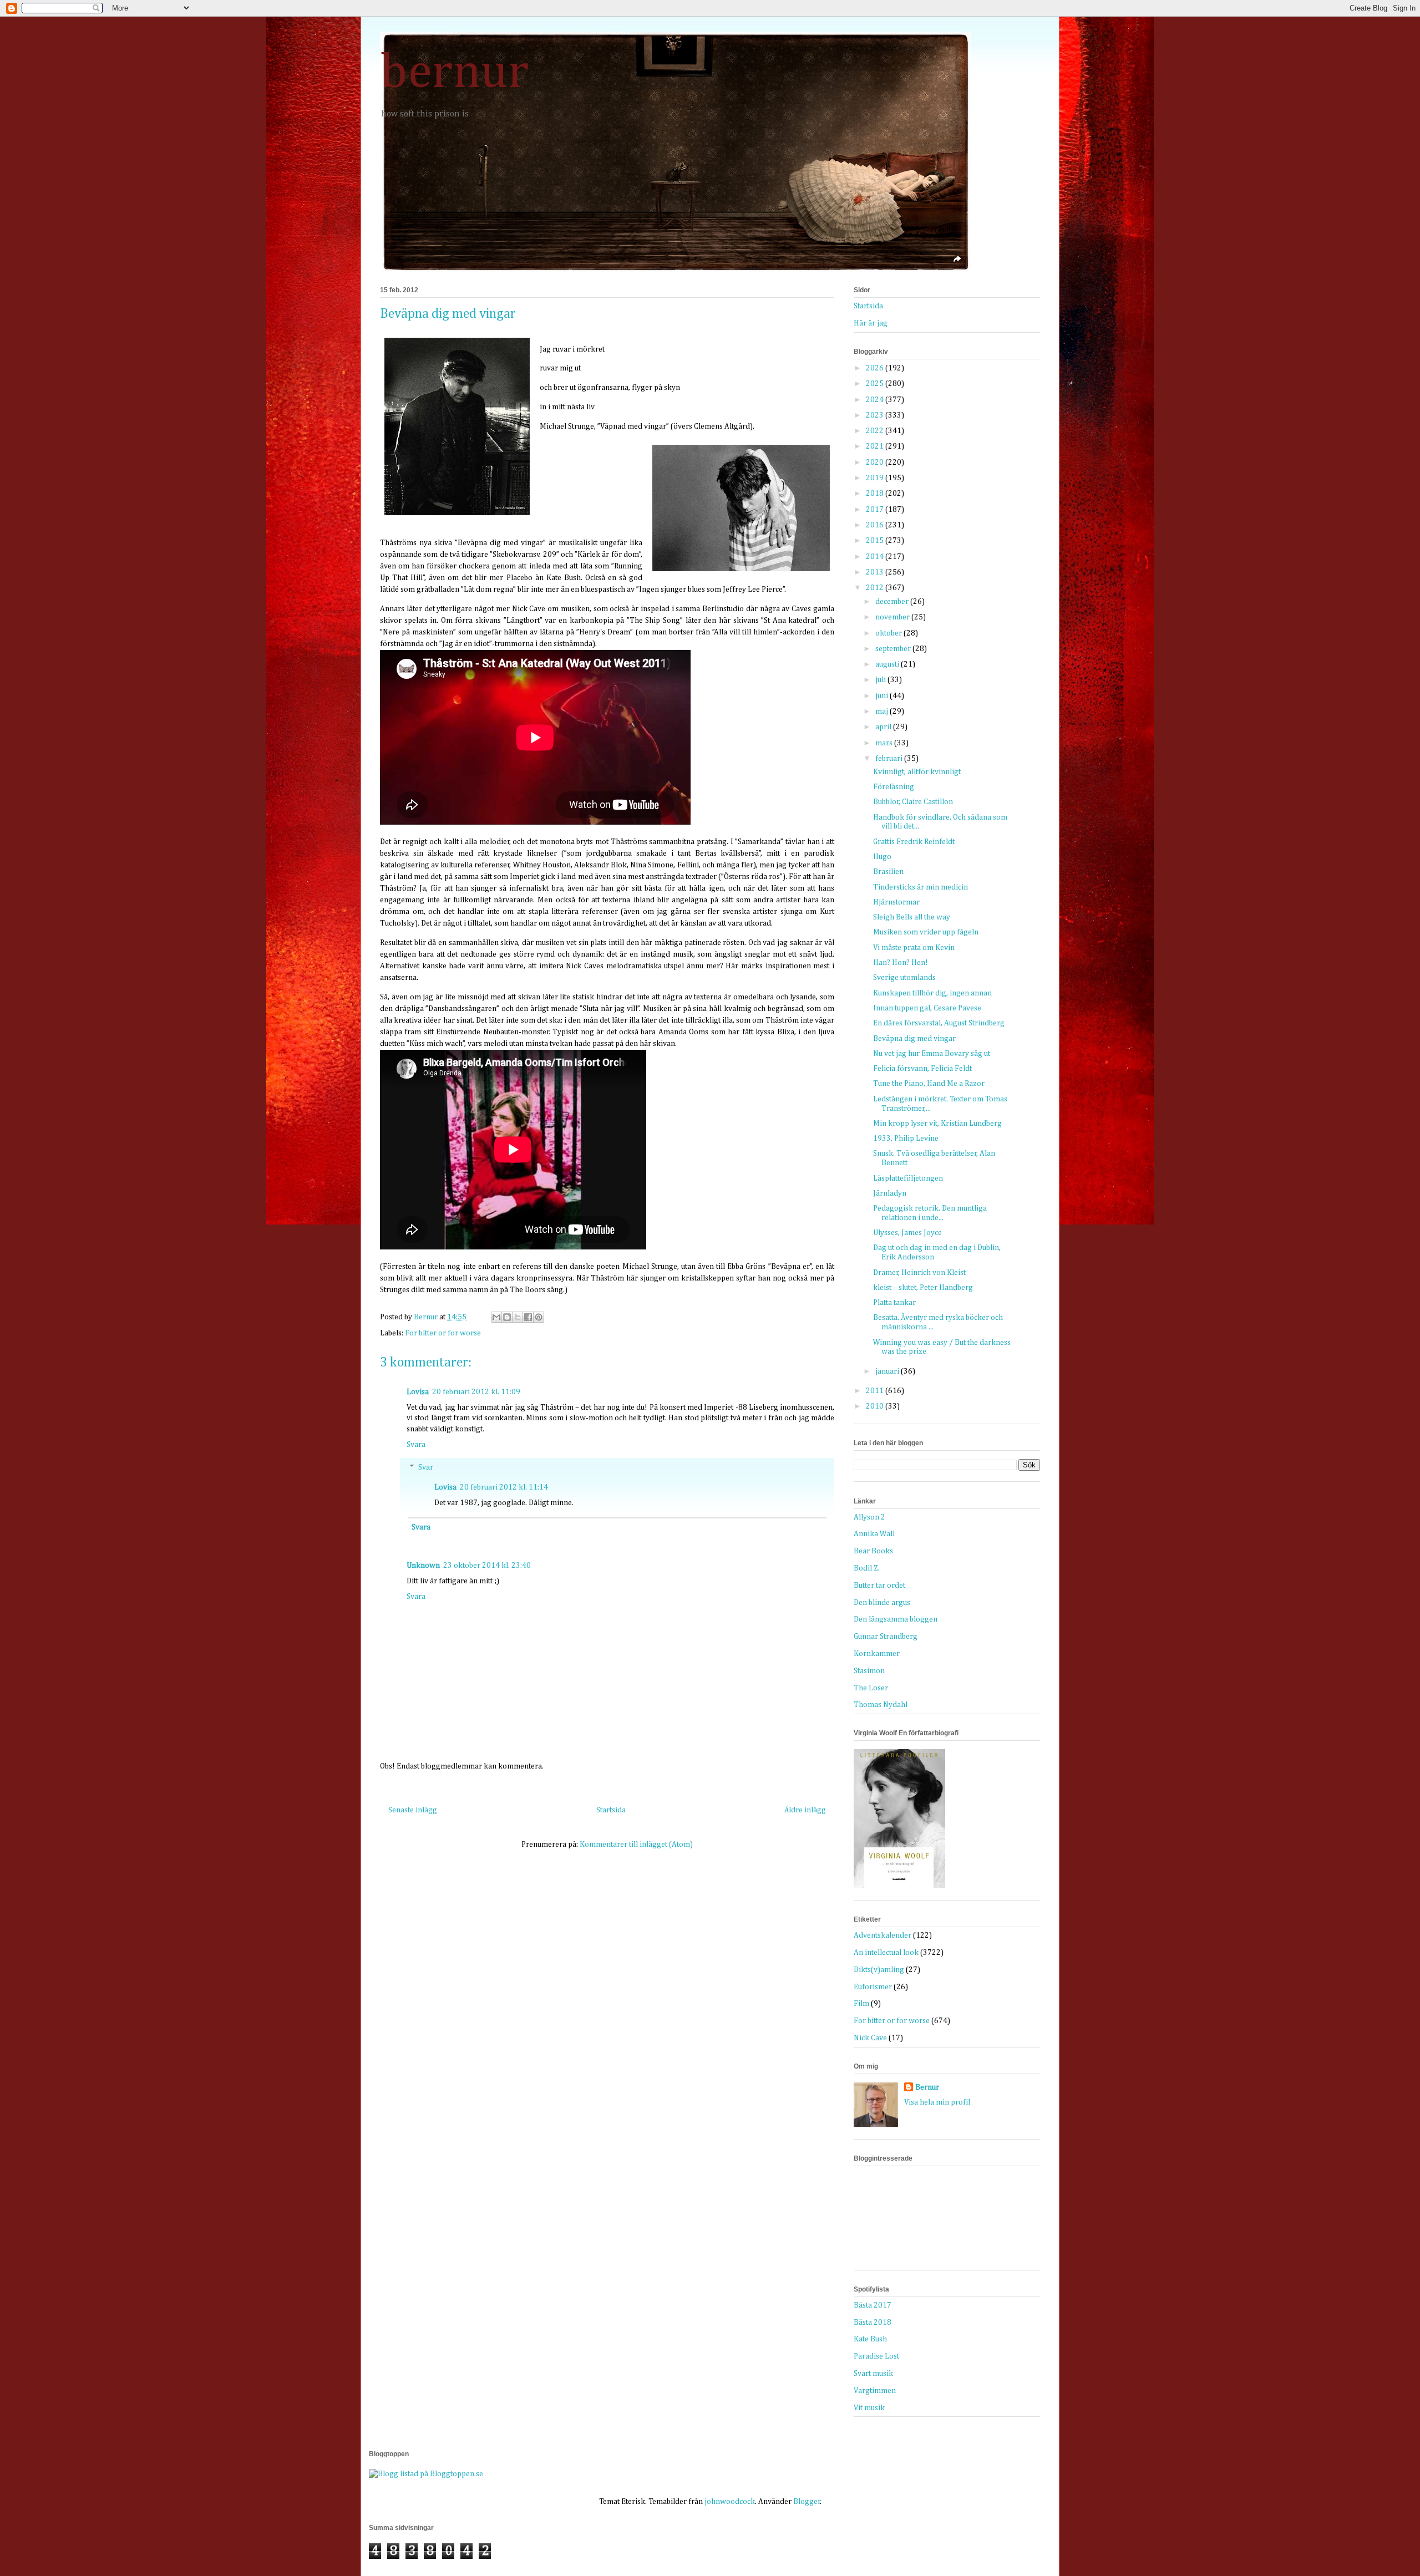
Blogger (807, 2502)
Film (861, 2004)
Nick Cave (870, 2038)
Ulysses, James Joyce (907, 1233)
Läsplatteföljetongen (908, 1178)
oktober (889, 633)
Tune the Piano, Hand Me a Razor (929, 1084)
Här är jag (871, 323)
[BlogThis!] (507, 1317)
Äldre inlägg (805, 1810)
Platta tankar (894, 1303)
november (893, 617)
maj (883, 712)
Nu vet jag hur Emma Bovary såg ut (932, 1054)
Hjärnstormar (896, 902)
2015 (876, 541)
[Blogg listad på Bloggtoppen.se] (426, 2474)
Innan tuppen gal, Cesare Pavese (927, 1008)
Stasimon (869, 1671)
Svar (426, 1468)
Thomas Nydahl (881, 1705)
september (894, 649)
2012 (876, 588)
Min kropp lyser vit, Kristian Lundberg (937, 1124)
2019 (876, 478)
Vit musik (869, 2408)
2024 (876, 400)
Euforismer (873, 1987)
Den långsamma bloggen (896, 1619)
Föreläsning (894, 787)
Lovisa (418, 1392)
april (884, 727)
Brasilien (888, 872)
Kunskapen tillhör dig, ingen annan (932, 993)
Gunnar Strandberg (886, 1637)
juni (883, 696)
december (893, 602)
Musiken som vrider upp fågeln (926, 932)
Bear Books (873, 1551)
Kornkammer (877, 1654)
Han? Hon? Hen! (901, 963)
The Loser (871, 1688)
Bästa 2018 (873, 2323)
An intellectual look (886, 1953)
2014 (876, 557)
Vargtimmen (875, 2391)
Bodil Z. (867, 1568)
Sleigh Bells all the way (912, 917)
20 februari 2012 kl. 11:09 (476, 1392)
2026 (876, 368)
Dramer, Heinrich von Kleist (919, 1273)
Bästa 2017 (873, 2305)
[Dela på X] (518, 1317)
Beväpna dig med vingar (914, 1039)
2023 (876, 415)
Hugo (882, 857)
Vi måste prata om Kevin (914, 948)
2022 (876, 431)
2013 (876, 572)
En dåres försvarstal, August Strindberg (939, 1023)
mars (885, 743)
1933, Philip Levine (906, 1139)
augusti (888, 664)
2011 (876, 1391)
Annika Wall (874, 1534)
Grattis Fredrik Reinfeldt (914, 842)
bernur (454, 73)
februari (890, 759)
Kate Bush (870, 2339)
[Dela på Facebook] (528, 1317)
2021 (876, 446)
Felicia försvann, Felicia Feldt (922, 1069)
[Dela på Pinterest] (539, 1317)
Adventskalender (883, 1935)
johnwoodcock (730, 2502)
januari (888, 1371)
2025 (876, 384)
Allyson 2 (869, 1517)
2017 (876, 510)
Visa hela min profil (937, 2102)
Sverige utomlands (904, 978)
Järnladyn (890, 1193)
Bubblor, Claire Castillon (913, 802)
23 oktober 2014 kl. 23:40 (487, 1566)
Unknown (423, 1566)
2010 (876, 1406)
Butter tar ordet (879, 1586)
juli (881, 680)
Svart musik (873, 2374)
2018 (876, 494)
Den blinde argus (882, 1603)
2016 (876, 525)
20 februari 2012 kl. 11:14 (504, 1487)
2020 (876, 463)
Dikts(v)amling (879, 1970)
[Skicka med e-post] (496, 1317)
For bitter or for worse (443, 1333)
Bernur (927, 2087)
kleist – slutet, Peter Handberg (923, 1288)
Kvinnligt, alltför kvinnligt (917, 772)
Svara (416, 1445)
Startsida (611, 1810)
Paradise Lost (876, 2356)
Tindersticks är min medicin (921, 887)
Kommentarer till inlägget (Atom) (636, 1845)
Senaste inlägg (413, 1810)
